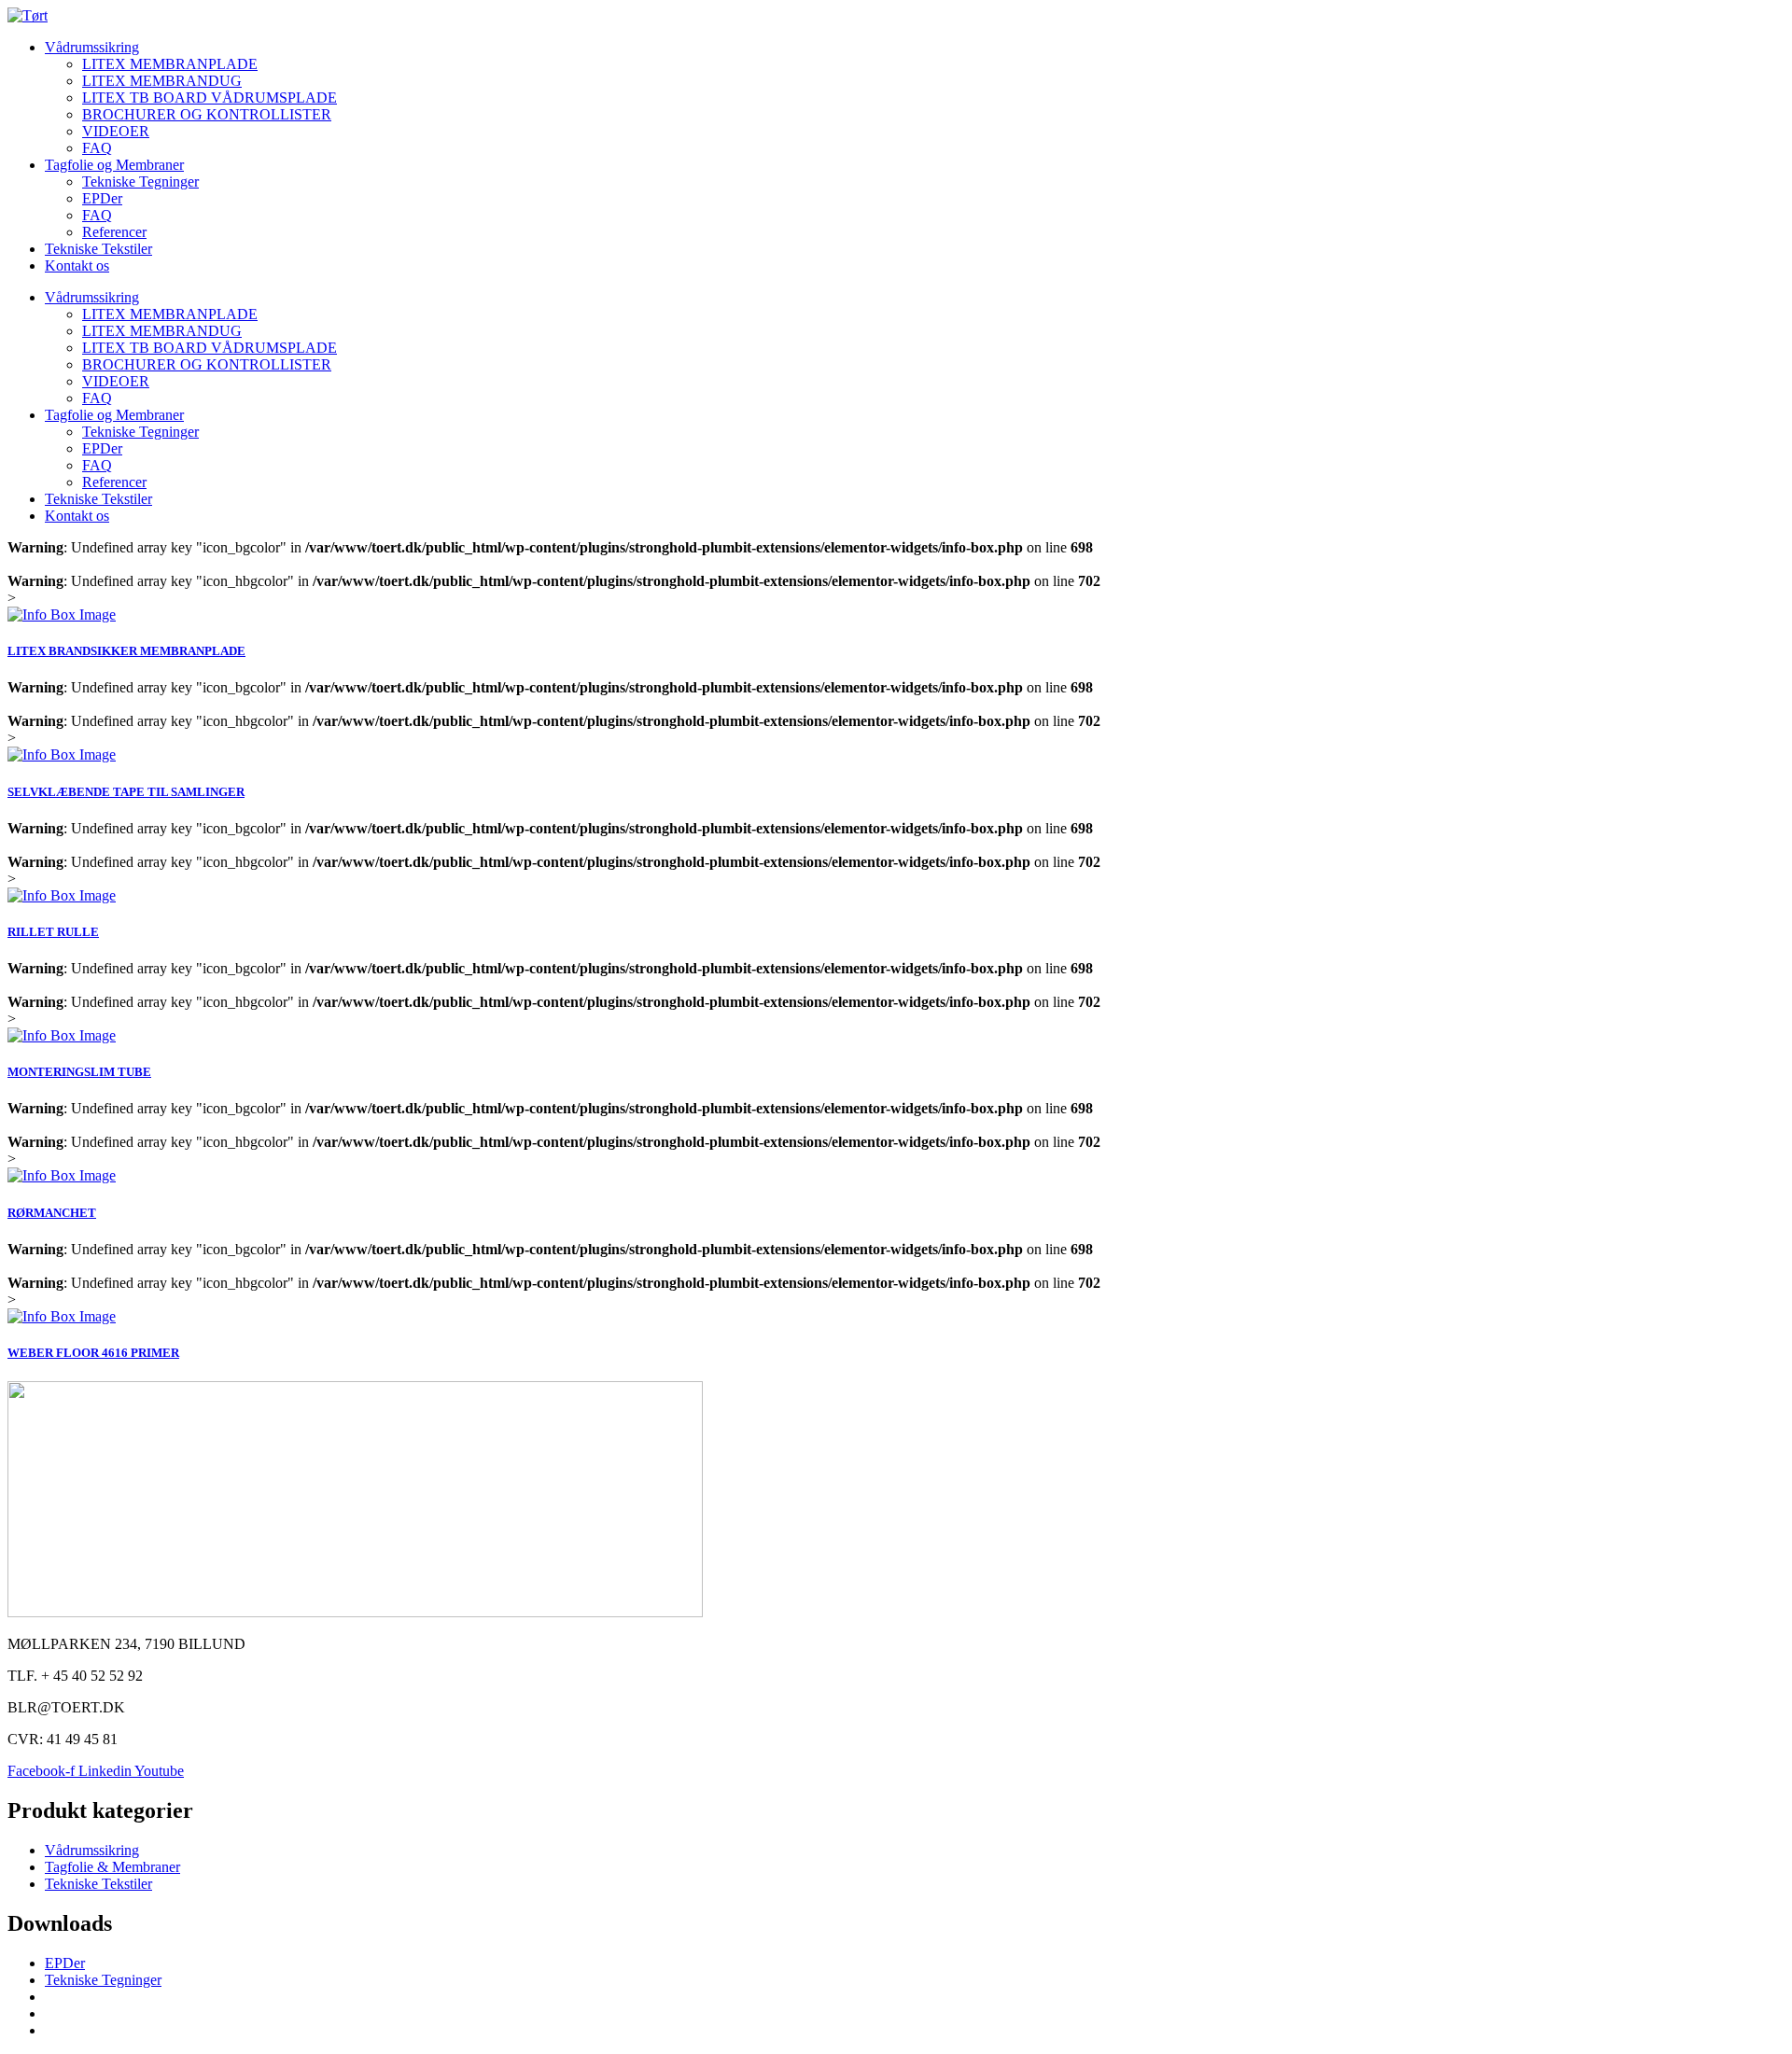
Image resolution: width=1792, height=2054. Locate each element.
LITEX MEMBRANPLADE (170, 64)
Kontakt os (77, 265)
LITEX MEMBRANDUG (162, 81)
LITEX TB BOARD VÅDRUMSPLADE (210, 98)
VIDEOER (116, 131)
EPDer (102, 198)
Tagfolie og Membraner (114, 165)
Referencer (114, 232)
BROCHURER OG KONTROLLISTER (207, 114)
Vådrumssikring (92, 47)
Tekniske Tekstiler (98, 249)
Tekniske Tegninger (140, 182)
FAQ (97, 148)
